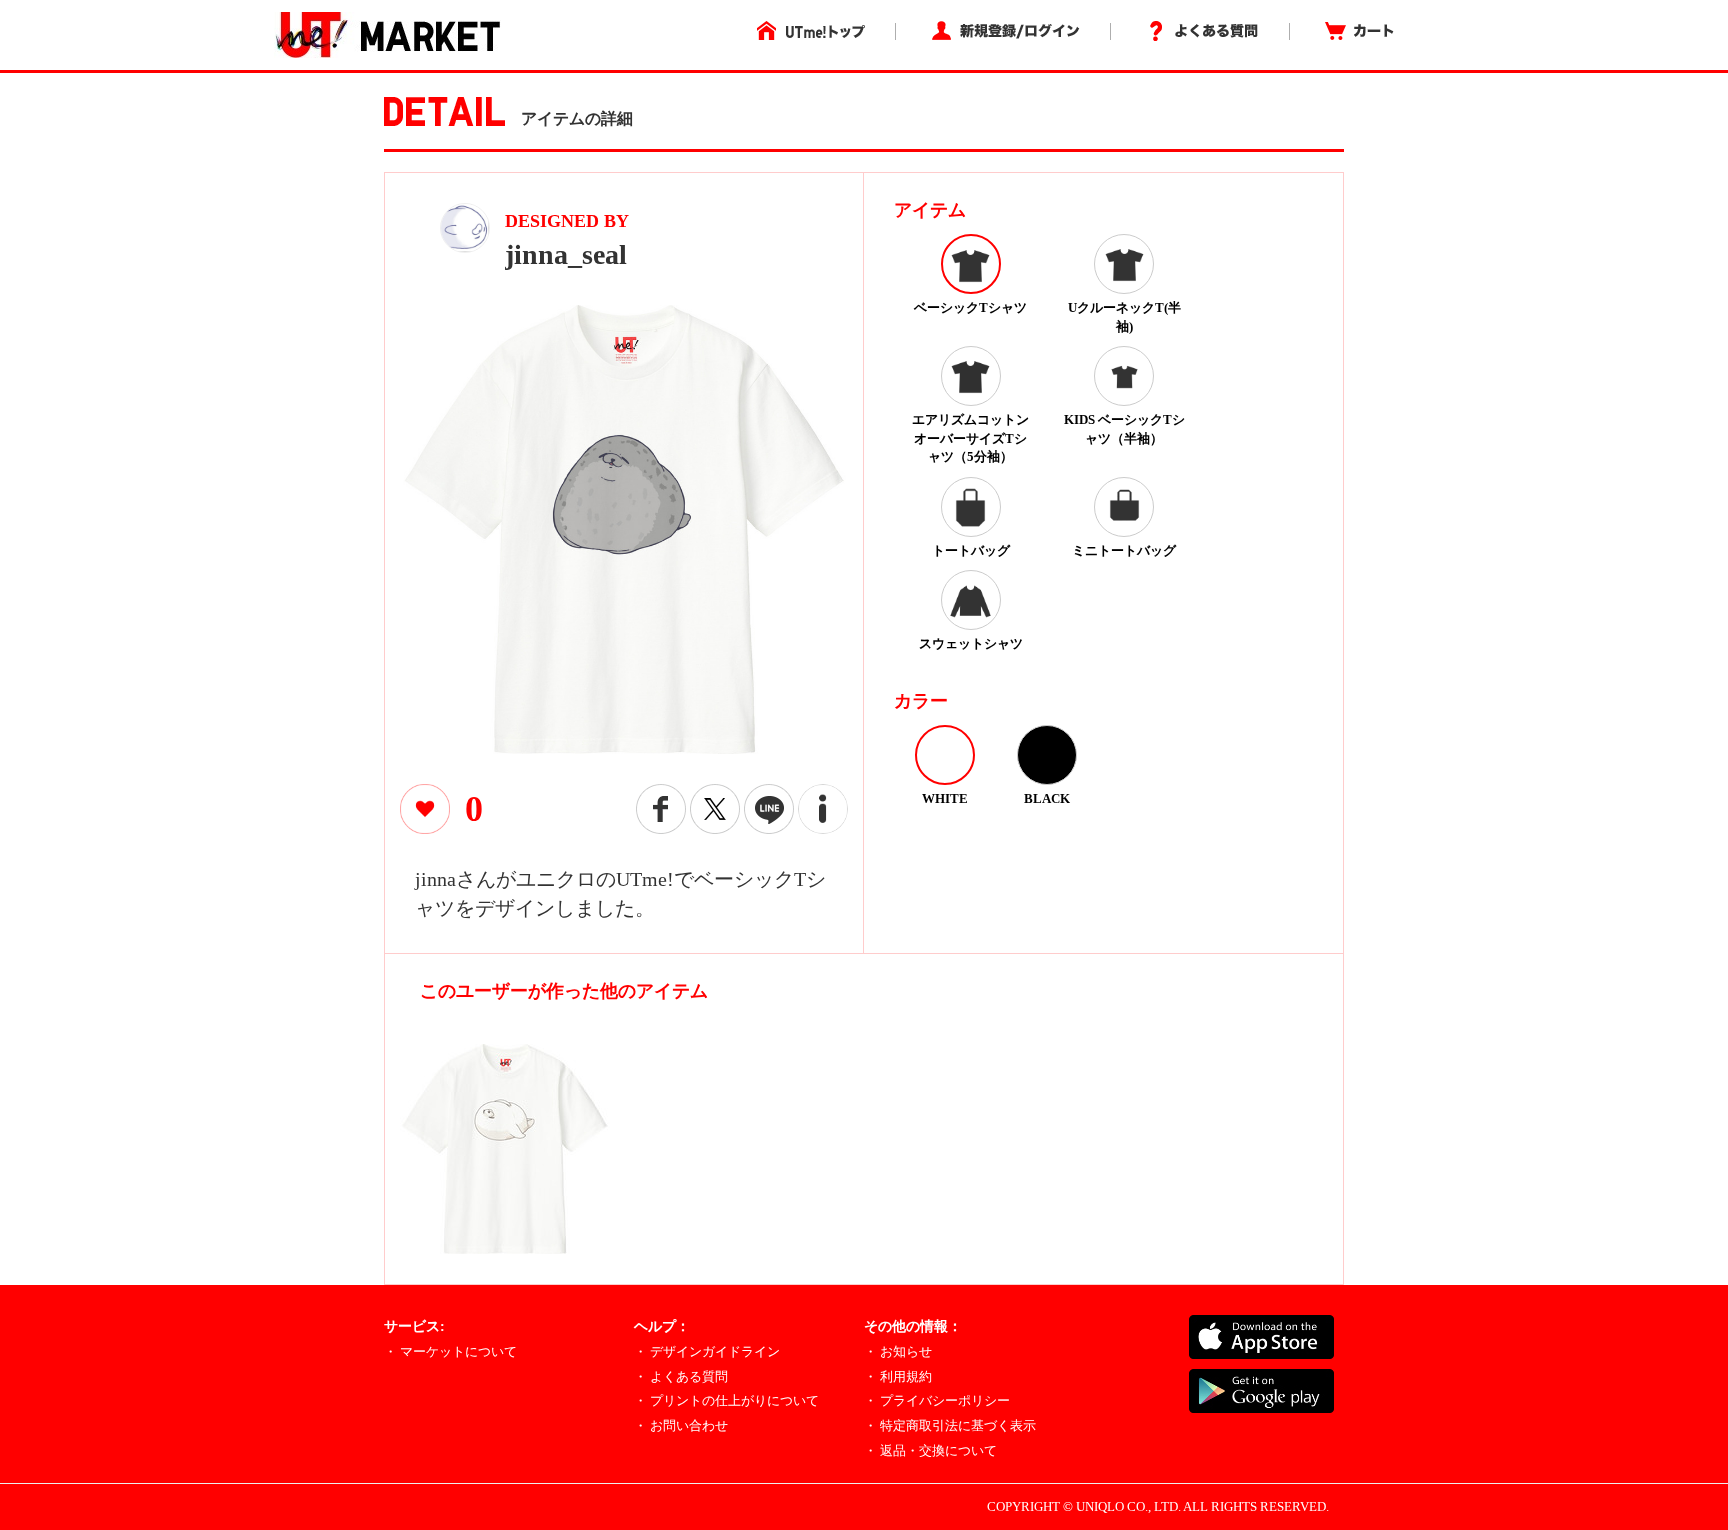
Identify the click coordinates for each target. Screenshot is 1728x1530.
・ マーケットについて (450, 1351)
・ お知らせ (898, 1351)
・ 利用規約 (898, 1376)
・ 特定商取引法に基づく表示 (950, 1425)
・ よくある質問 (681, 1376)
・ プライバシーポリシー (937, 1400)
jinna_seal (566, 254)
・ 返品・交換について (930, 1450)
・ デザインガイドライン (707, 1351)
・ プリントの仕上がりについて (726, 1400)
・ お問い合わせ (681, 1425)
